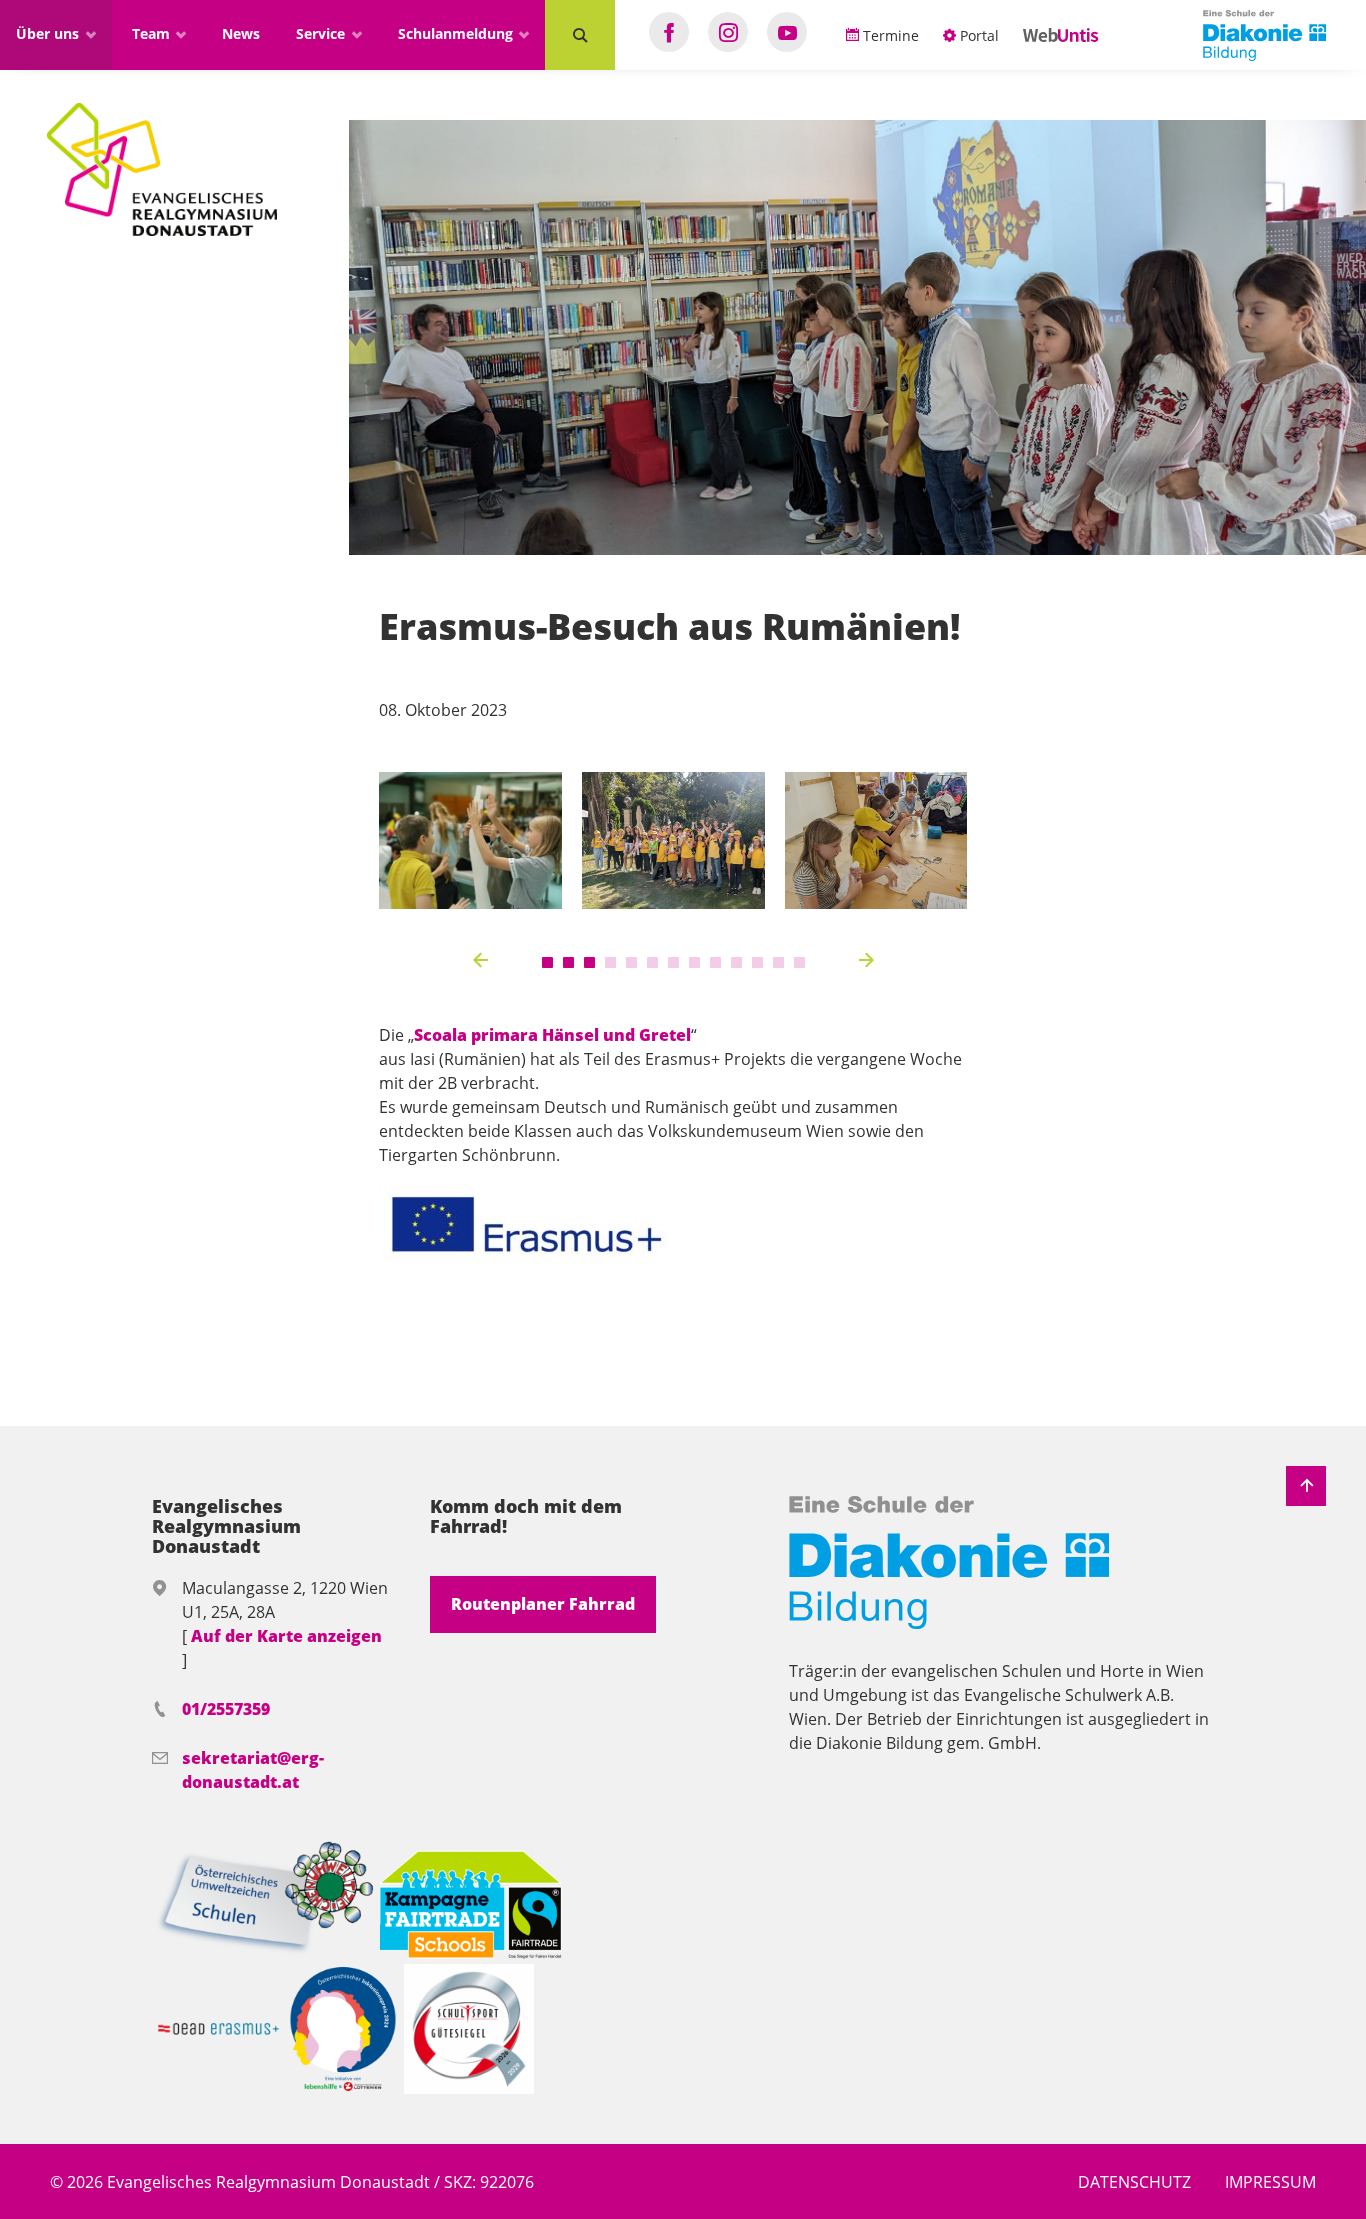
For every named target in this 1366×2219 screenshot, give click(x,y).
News (241, 33)
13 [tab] (799, 962)
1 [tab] (547, 962)
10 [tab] (736, 962)
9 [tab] (715, 962)
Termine (889, 35)
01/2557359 (226, 1709)
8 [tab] (694, 962)
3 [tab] (589, 962)
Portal (977, 35)
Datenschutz (1134, 2182)
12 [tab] (778, 962)
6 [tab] (652, 962)
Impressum (1270, 2182)
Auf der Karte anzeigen (286, 1636)
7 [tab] (673, 962)
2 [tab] (568, 962)
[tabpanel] (470, 840)
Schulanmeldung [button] (457, 33)
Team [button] (153, 33)
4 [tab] (610, 962)
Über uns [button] (49, 33)
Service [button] (322, 33)
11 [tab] (757, 962)
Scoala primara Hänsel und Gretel (552, 1035)
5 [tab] (631, 962)
